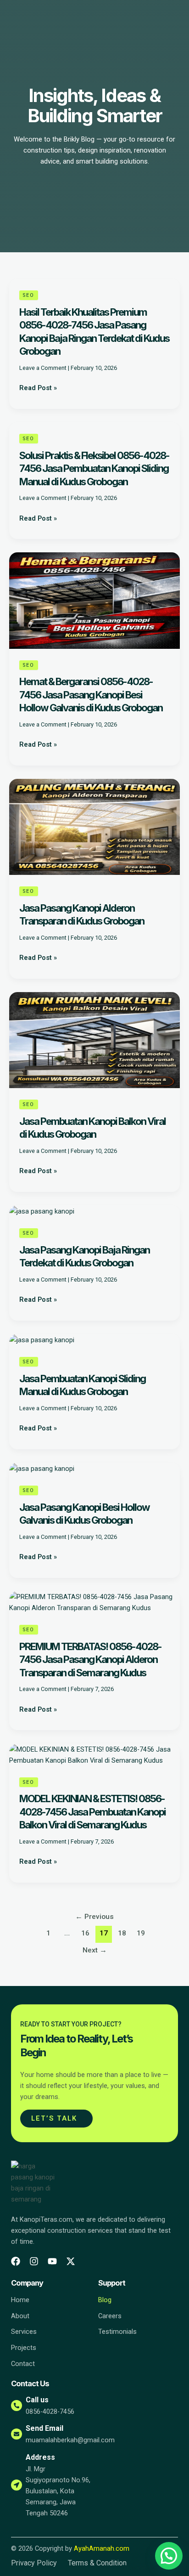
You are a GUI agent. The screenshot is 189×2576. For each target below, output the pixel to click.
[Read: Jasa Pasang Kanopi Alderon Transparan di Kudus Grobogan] (94, 826)
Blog (105, 2300)
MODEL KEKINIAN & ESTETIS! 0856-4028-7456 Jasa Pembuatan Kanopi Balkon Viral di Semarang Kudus (92, 1812)
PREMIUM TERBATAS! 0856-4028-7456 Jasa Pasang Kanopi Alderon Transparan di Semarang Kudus (90, 1660)
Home (20, 2300)
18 (122, 1933)
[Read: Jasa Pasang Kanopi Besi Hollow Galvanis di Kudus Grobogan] (42, 1468)
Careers (110, 2316)
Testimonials (117, 2332)
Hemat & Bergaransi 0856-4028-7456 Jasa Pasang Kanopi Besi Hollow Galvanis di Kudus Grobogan (91, 695)
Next (95, 1950)
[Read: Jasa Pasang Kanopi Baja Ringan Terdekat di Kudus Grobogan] (42, 1211)
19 (141, 1933)
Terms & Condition (97, 2563)
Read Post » (38, 388)
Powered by (155, 2568)
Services (24, 2332)
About (20, 2316)
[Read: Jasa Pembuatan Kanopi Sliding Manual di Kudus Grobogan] (42, 1339)
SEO (29, 295)
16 (85, 1933)
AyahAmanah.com (102, 2548)
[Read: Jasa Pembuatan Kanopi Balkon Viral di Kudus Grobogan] (94, 1039)
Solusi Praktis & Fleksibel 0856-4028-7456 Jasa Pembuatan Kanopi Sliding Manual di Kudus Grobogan (94, 468)
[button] (169, 2556)
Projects (24, 2348)
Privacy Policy (34, 2563)
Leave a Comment (43, 368)
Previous (94, 1917)
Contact (23, 2364)
